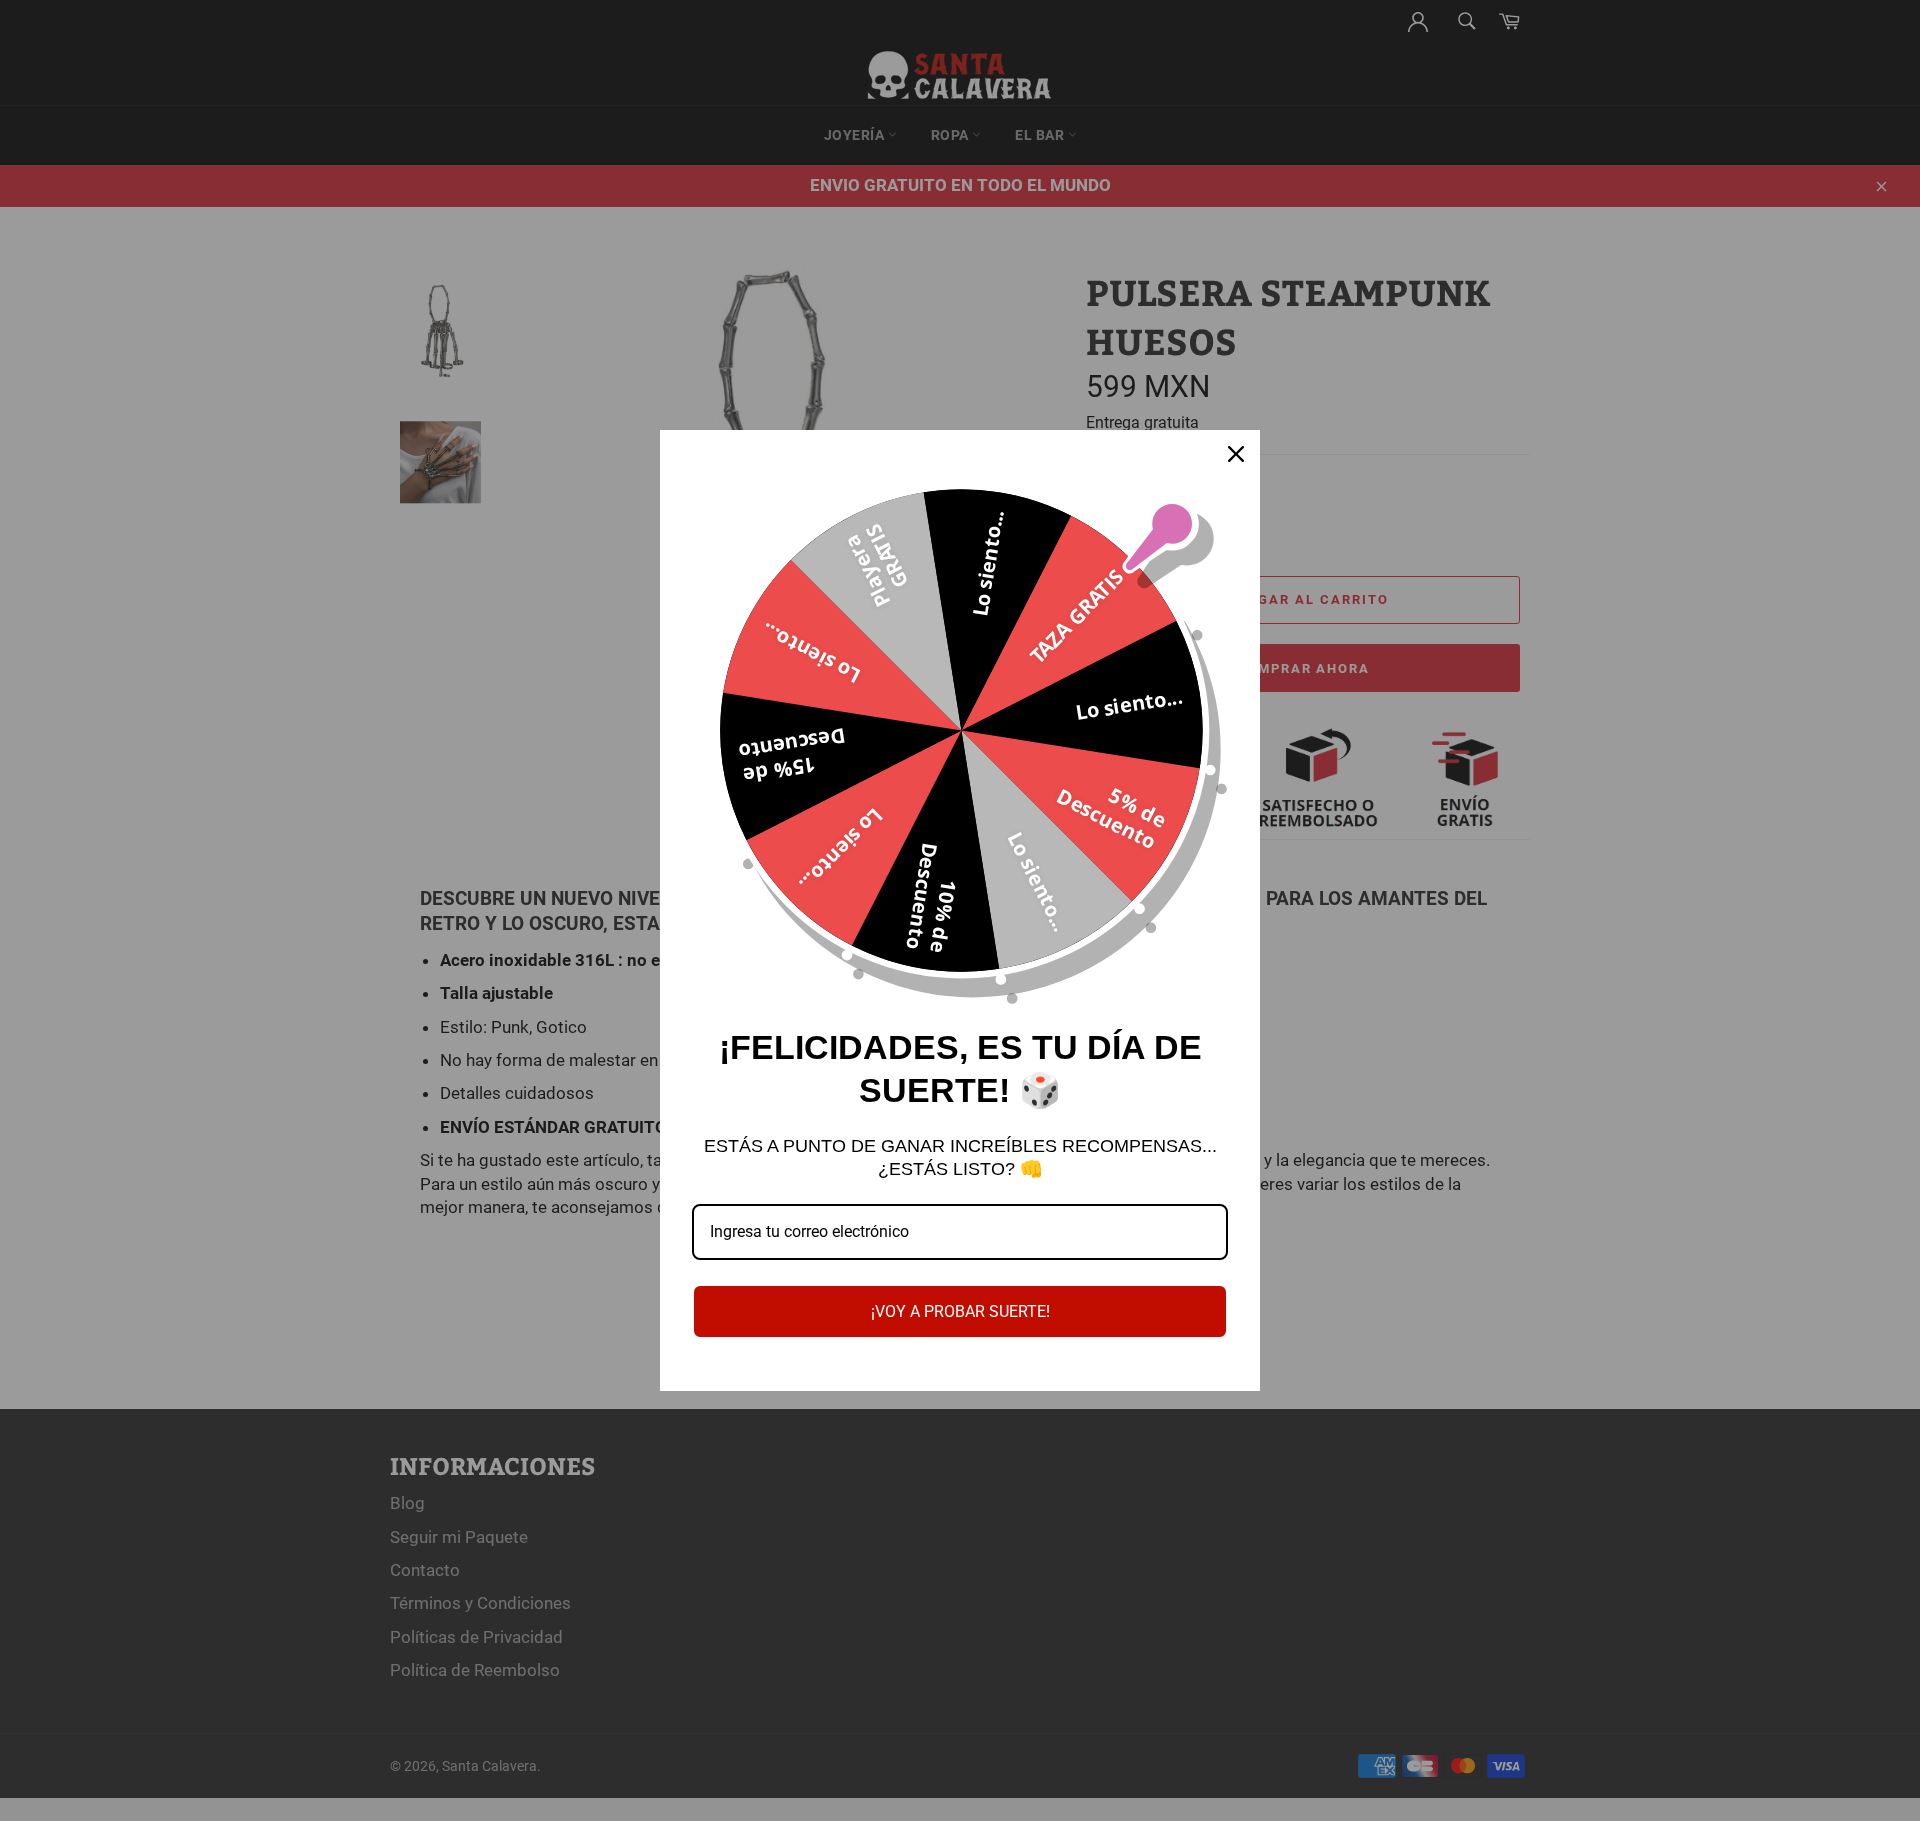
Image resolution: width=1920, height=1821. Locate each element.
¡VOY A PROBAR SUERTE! (960, 1311)
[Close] (1236, 454)
